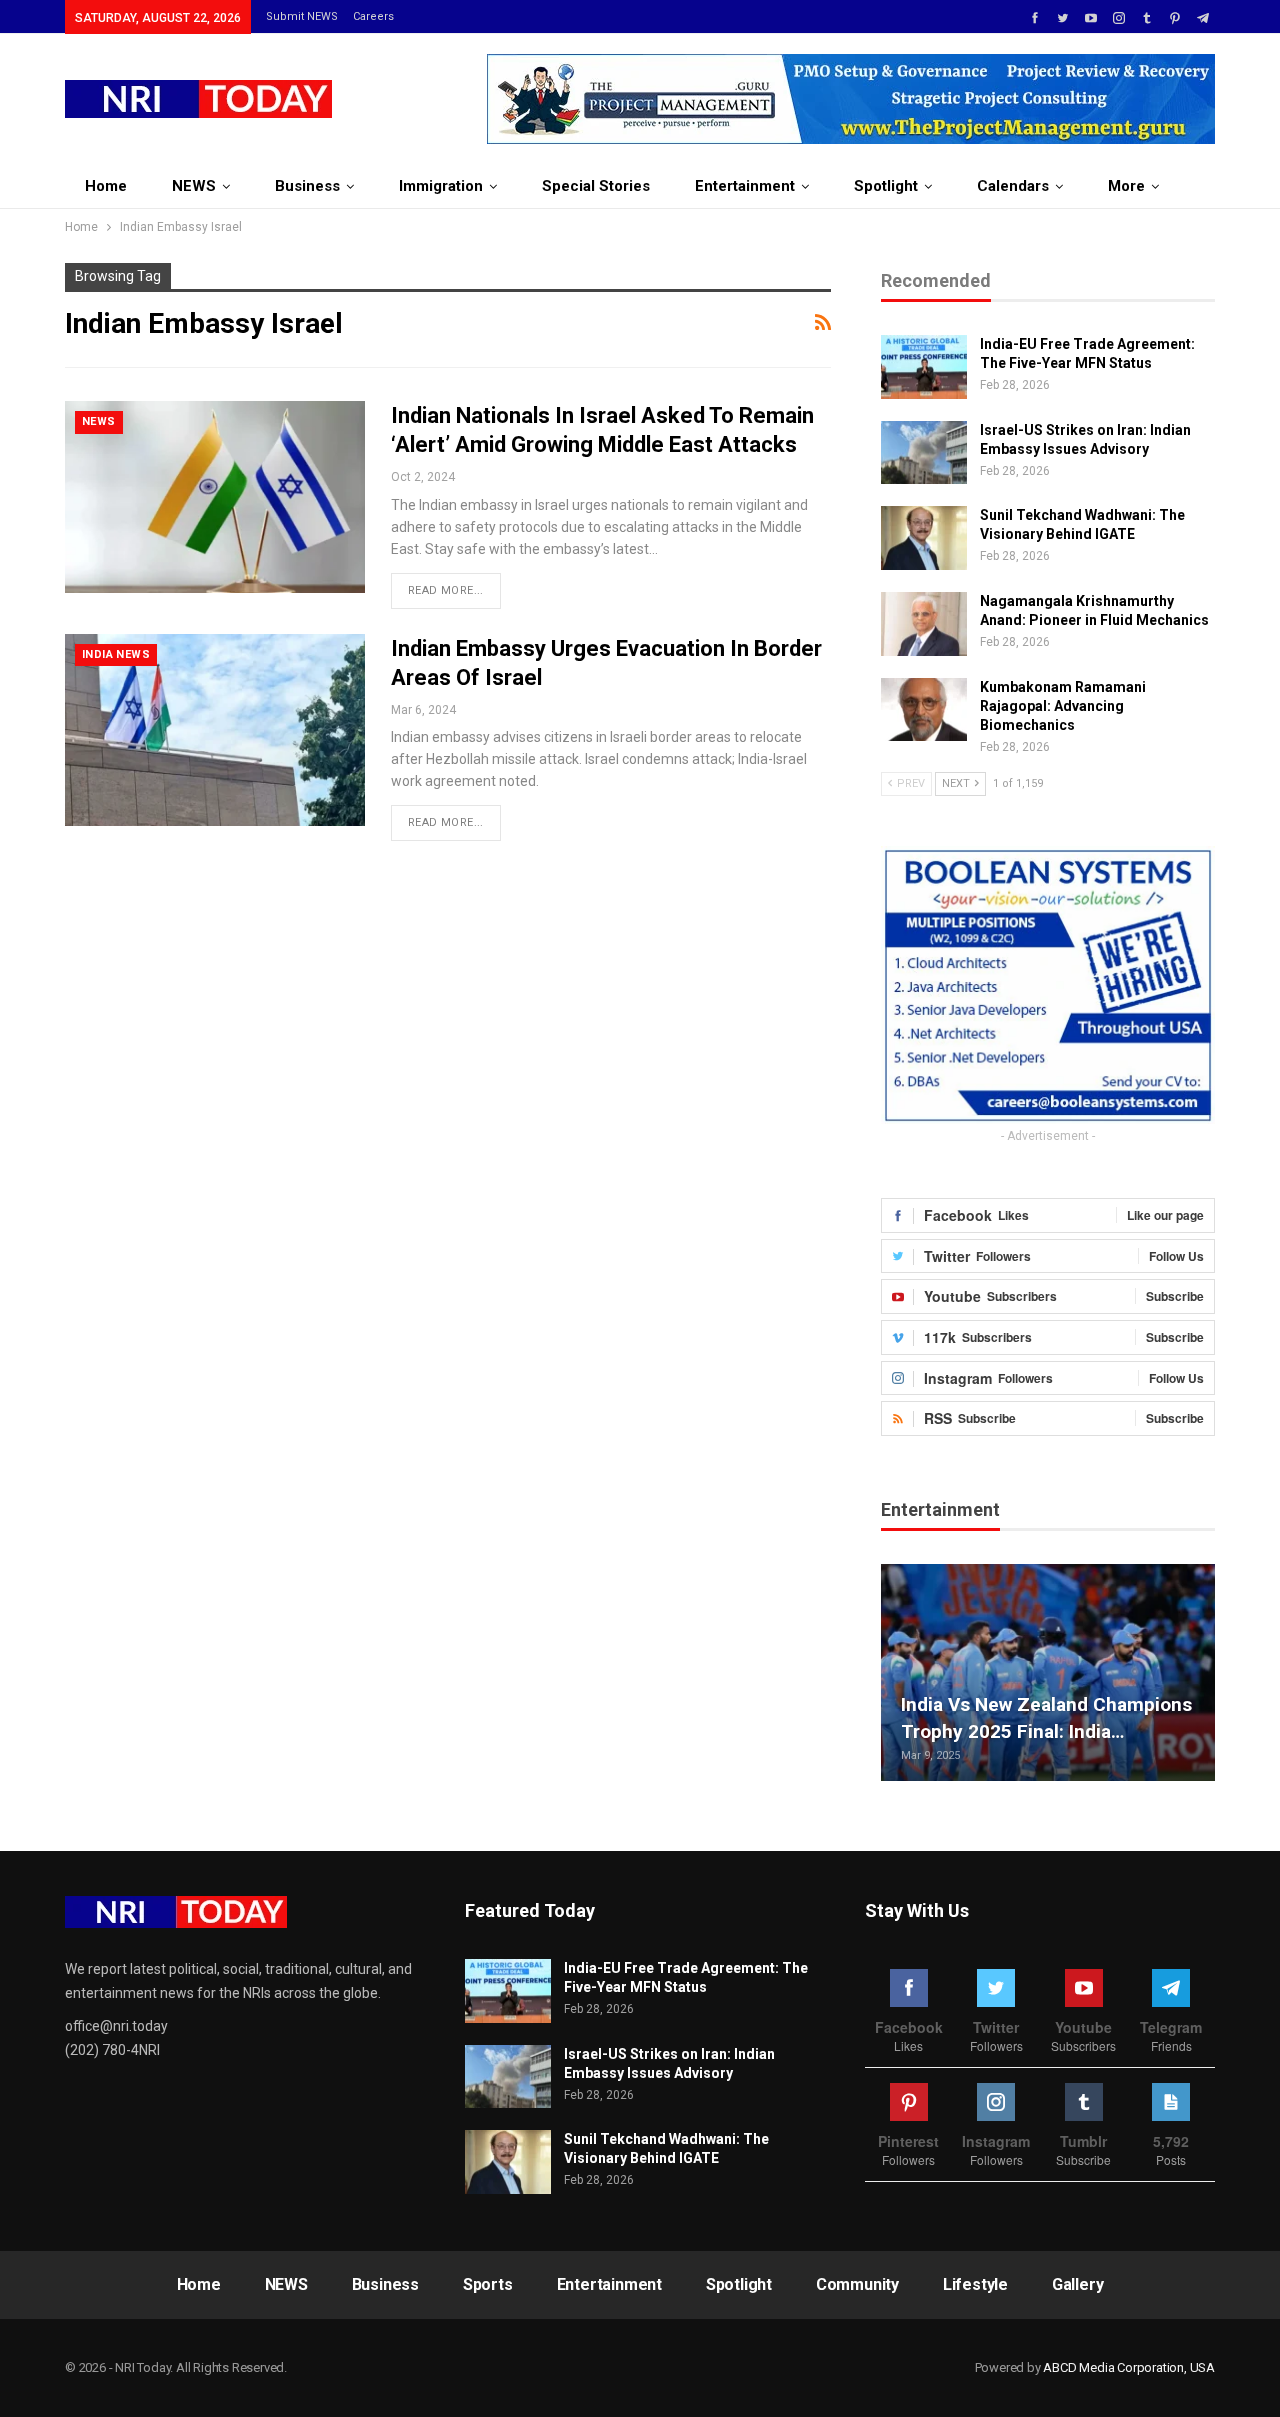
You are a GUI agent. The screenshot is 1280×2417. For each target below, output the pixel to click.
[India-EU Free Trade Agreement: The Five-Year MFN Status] (924, 367)
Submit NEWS (302, 16)
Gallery (1078, 2284)
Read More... (446, 590)
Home (106, 186)
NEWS (194, 186)
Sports (488, 2284)
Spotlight (886, 186)
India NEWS (116, 654)
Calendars (1013, 186)
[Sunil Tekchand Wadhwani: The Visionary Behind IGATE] (924, 538)
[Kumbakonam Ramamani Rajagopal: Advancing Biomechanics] (924, 710)
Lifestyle (975, 2284)
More (1126, 186)
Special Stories (596, 186)
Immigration (441, 186)
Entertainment (745, 186)
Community (857, 2284)
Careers (373, 16)
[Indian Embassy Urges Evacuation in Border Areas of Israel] (215, 730)
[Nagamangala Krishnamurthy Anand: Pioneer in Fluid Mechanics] (924, 624)
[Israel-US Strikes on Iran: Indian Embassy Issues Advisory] (924, 453)
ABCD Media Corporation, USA (1129, 2367)
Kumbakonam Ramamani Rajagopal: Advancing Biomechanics (1063, 706)
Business (307, 186)
